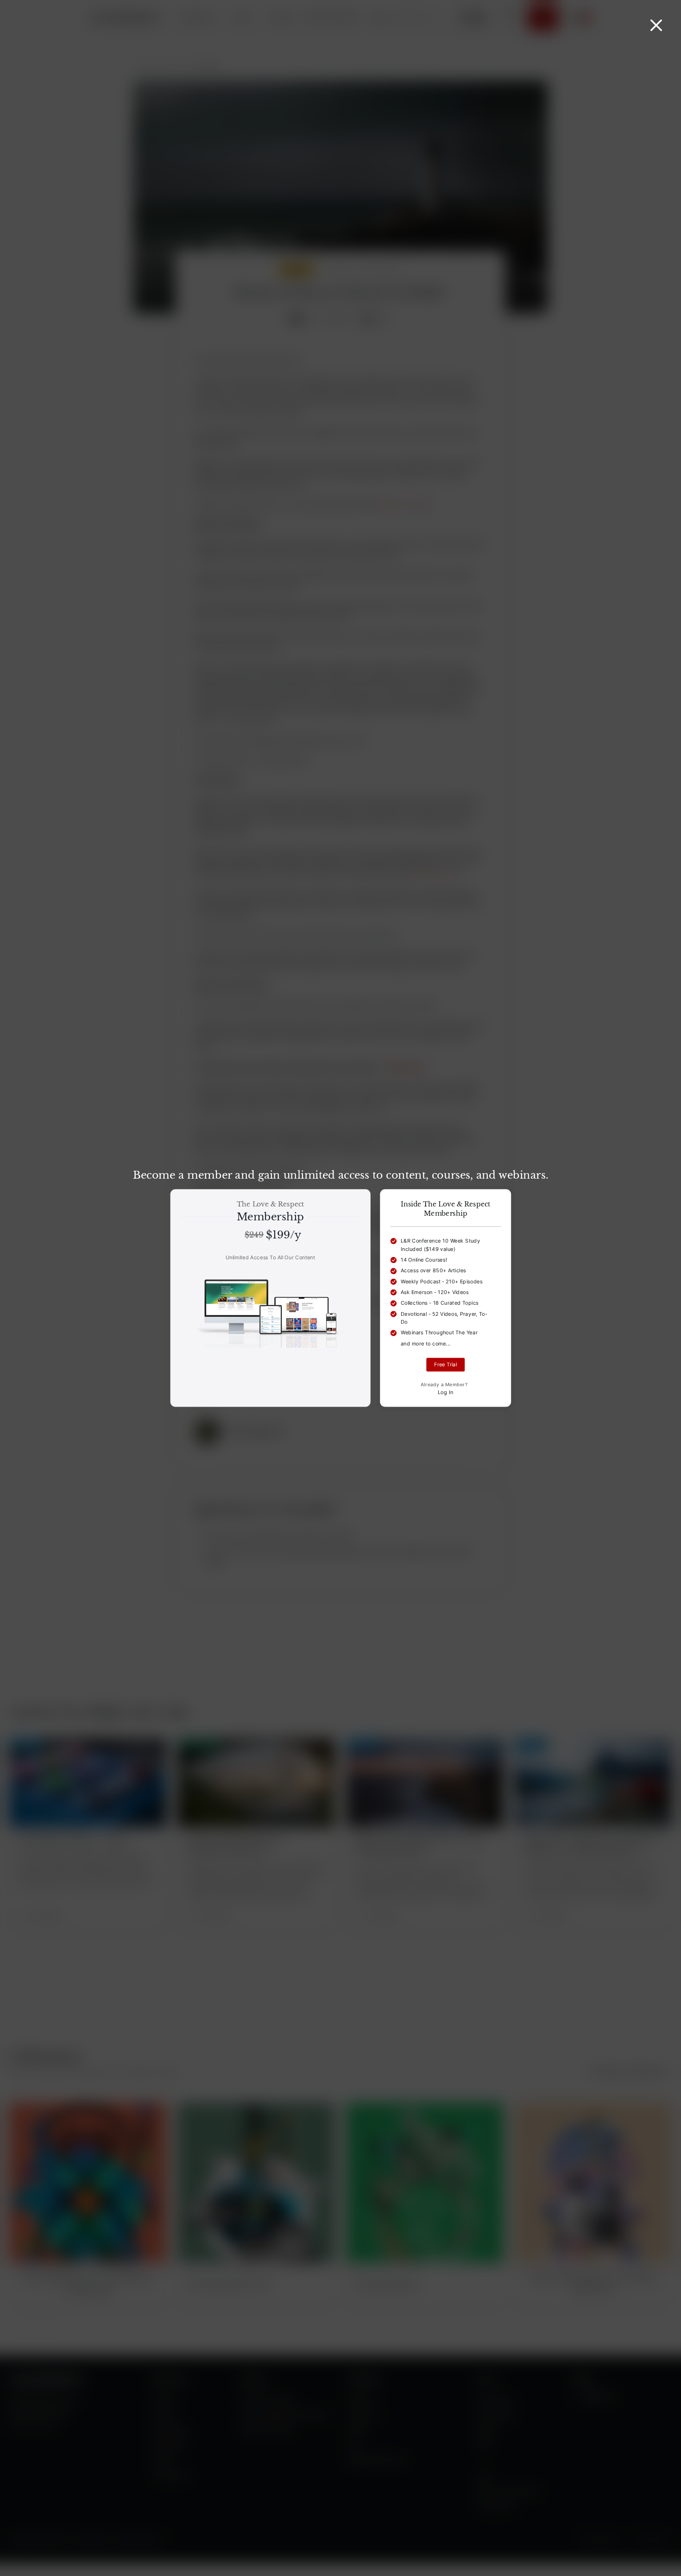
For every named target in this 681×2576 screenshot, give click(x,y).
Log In (446, 1392)
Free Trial (445, 1365)
